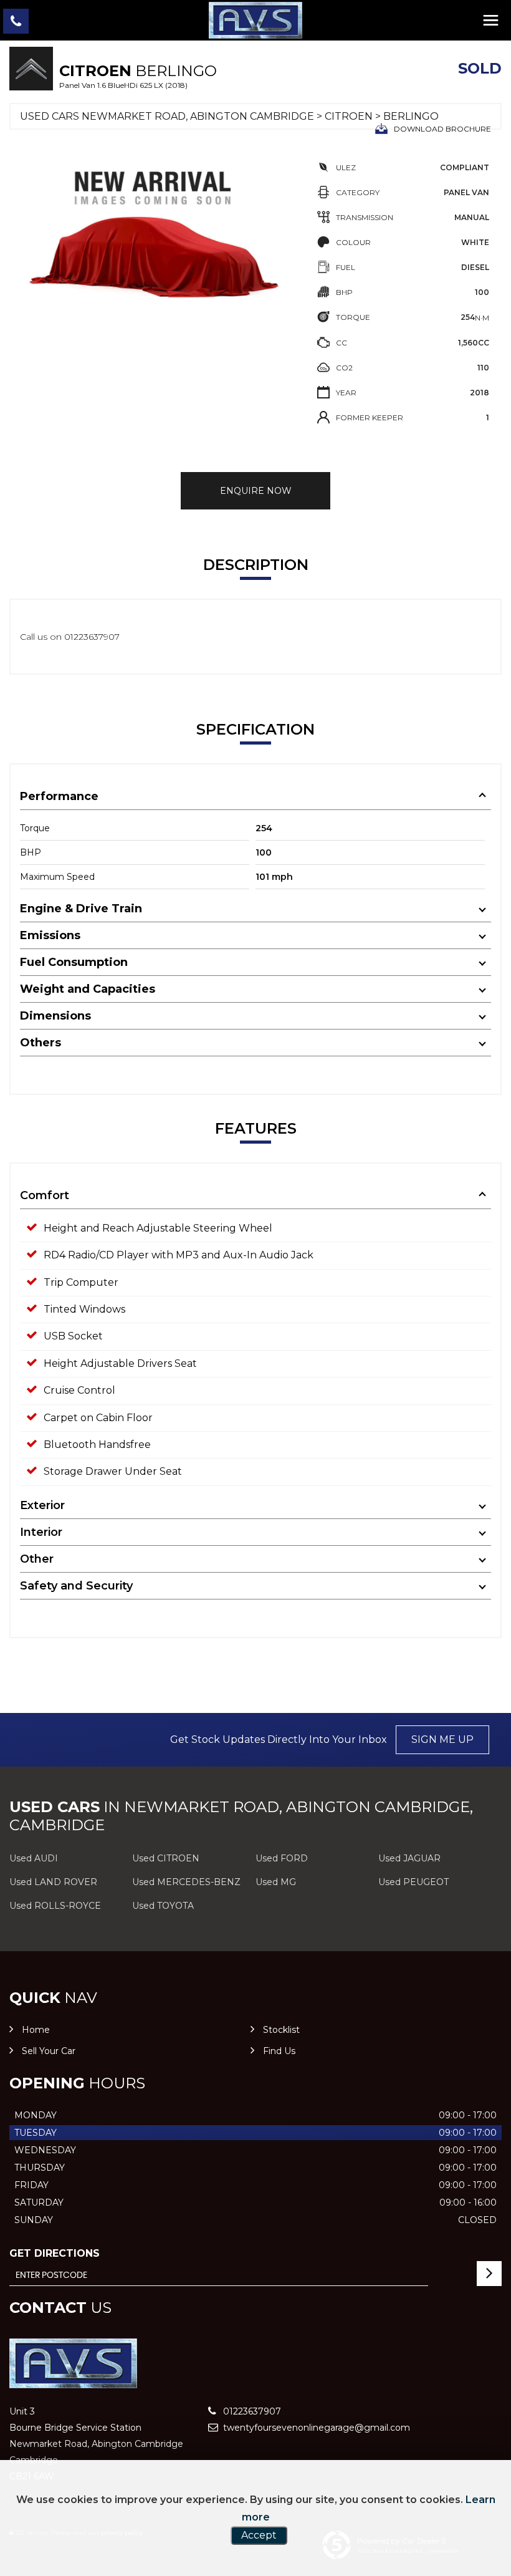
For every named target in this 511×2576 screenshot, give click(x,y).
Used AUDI (34, 1858)
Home (36, 2030)
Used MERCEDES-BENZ (186, 1882)
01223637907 (251, 2411)
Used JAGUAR (409, 1858)
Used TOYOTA (163, 1906)
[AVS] (255, 20)
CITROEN (349, 116)
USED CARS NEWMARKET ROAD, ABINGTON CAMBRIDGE (167, 116)
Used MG (276, 1882)
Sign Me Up (442, 1739)
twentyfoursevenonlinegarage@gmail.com (315, 2428)
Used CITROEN (166, 1858)
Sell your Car (49, 2051)
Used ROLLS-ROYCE (55, 1906)
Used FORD (282, 1858)
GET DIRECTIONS (55, 2253)
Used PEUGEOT (413, 1882)
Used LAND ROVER (53, 1882)
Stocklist (281, 2030)
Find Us (279, 2051)
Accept (259, 2535)
